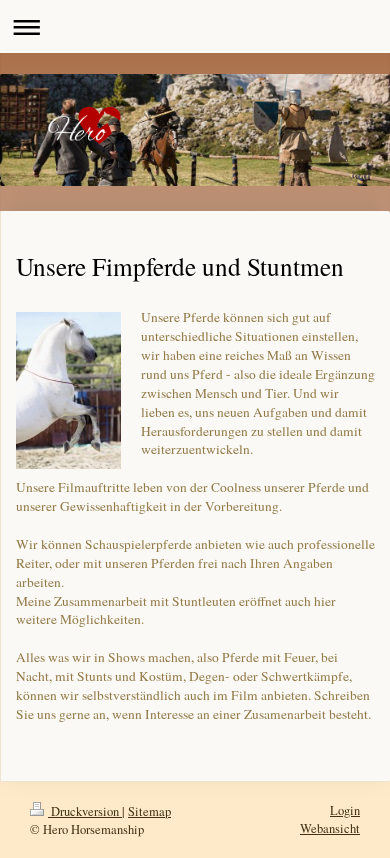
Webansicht (330, 828)
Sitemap (149, 811)
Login (345, 810)
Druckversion (85, 811)
